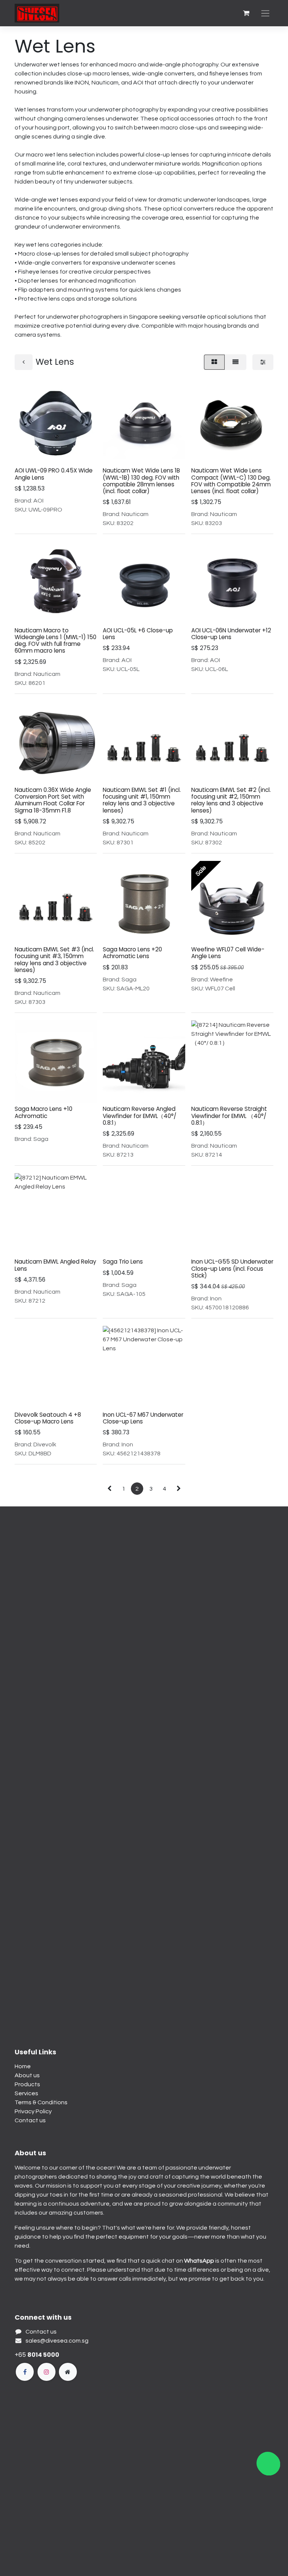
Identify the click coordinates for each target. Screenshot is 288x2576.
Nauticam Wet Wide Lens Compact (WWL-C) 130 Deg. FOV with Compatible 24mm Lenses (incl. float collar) (231, 481)
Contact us (30, 2120)
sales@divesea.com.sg (57, 2341)
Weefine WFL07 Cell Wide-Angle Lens (228, 953)
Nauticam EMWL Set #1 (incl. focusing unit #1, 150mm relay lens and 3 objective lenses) (142, 800)
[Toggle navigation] (265, 13)
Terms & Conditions (41, 2102)
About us (27, 2075)
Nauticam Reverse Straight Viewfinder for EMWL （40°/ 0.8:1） (229, 1116)
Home (23, 2066)
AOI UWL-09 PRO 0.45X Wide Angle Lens (54, 474)
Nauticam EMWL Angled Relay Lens (55, 1265)
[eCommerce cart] (246, 13)
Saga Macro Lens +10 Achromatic (43, 1112)
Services (26, 2093)
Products (27, 2084)
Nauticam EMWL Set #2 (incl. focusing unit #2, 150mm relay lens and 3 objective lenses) (231, 800)
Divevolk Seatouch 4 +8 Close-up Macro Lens (48, 1418)
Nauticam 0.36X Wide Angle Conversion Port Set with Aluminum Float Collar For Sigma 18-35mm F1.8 (53, 800)
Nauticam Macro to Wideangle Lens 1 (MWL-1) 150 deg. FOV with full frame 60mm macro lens (55, 641)
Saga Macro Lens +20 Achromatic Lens (132, 953)
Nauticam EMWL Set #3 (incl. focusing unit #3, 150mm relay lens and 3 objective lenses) (54, 960)
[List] (235, 362)
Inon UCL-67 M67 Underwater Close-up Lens (143, 1418)
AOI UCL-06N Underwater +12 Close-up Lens (231, 634)
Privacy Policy (33, 2111)
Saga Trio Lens (123, 1262)
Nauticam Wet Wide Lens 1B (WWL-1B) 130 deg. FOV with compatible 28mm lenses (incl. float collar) (141, 481)
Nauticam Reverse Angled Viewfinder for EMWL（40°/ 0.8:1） (139, 1116)
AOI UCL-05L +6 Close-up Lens (138, 634)
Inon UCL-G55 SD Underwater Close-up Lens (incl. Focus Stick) (232, 1268)
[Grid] (214, 362)
